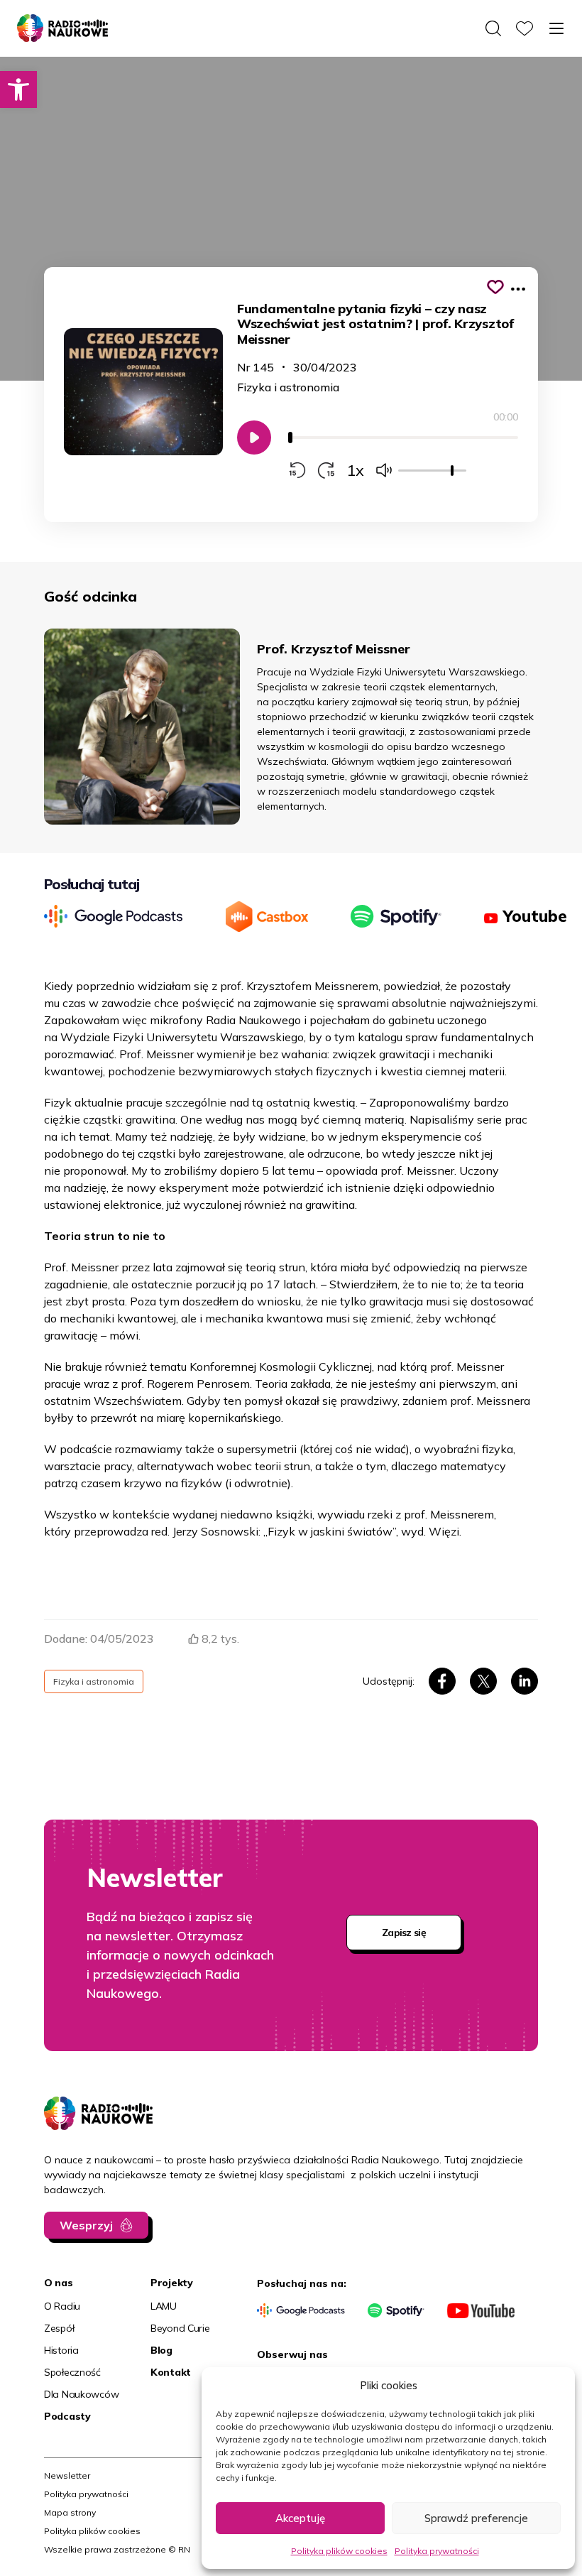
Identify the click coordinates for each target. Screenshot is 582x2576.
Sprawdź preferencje (476, 2518)
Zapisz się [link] (404, 1933)
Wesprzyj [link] (86, 2225)
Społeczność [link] (72, 2372)
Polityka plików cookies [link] (339, 2551)
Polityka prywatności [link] (437, 2551)
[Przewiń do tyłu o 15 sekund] (297, 470)
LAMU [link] (164, 2306)
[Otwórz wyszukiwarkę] (493, 28)
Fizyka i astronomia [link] (288, 387)
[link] (18, 89)
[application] (403, 445)
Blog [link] (161, 2350)
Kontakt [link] (171, 2372)
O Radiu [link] (62, 2306)
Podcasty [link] (67, 2416)
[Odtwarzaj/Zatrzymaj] (254, 438)
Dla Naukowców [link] (81, 2394)
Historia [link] (61, 2350)
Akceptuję (300, 2518)
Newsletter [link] (67, 2476)
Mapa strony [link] (70, 2512)
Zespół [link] (59, 2328)
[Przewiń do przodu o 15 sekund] (326, 470)
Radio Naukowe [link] (58, 23)
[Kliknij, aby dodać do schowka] (495, 287)
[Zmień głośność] (384, 470)
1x (355, 470)
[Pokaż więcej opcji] (518, 289)
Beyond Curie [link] (180, 2328)
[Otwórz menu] (556, 28)
